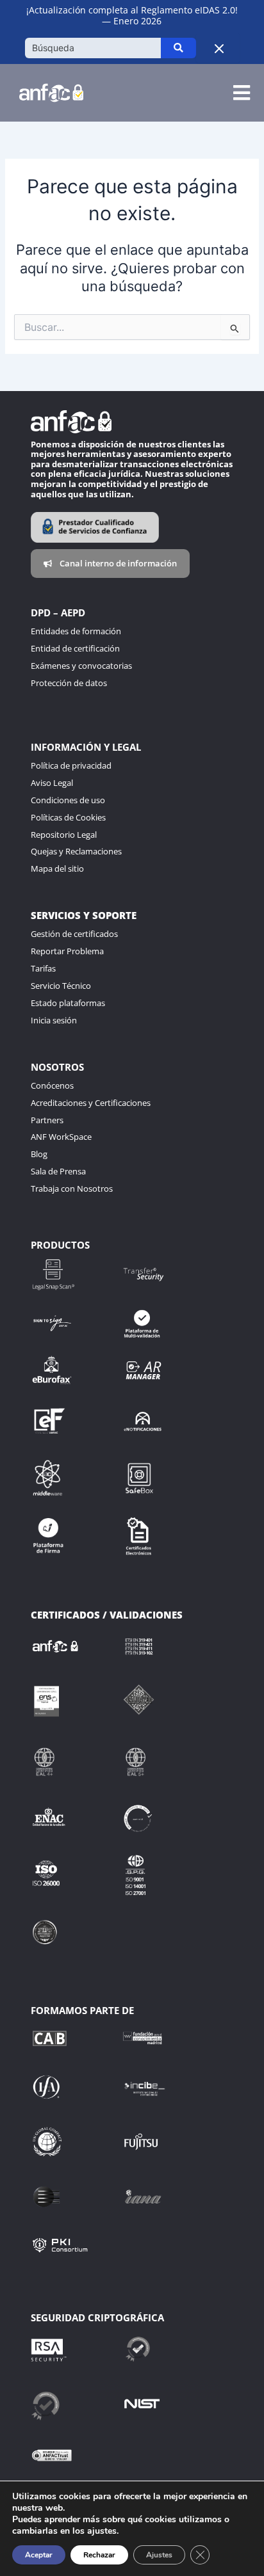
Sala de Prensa (58, 1171)
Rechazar (99, 2555)
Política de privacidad (71, 765)
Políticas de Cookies (68, 817)
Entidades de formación (76, 631)
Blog (39, 1154)
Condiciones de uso (68, 800)
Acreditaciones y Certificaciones (91, 1103)
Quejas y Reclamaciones (76, 851)
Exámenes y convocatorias (81, 666)
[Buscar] (178, 48)
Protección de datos (69, 683)
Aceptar (39, 2555)
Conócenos (52, 1085)
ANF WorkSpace (61, 1137)
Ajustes (159, 2555)
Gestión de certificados (74, 934)
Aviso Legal (52, 783)
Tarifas (43, 968)
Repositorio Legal (64, 835)
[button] (241, 93)
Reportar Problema (67, 951)
